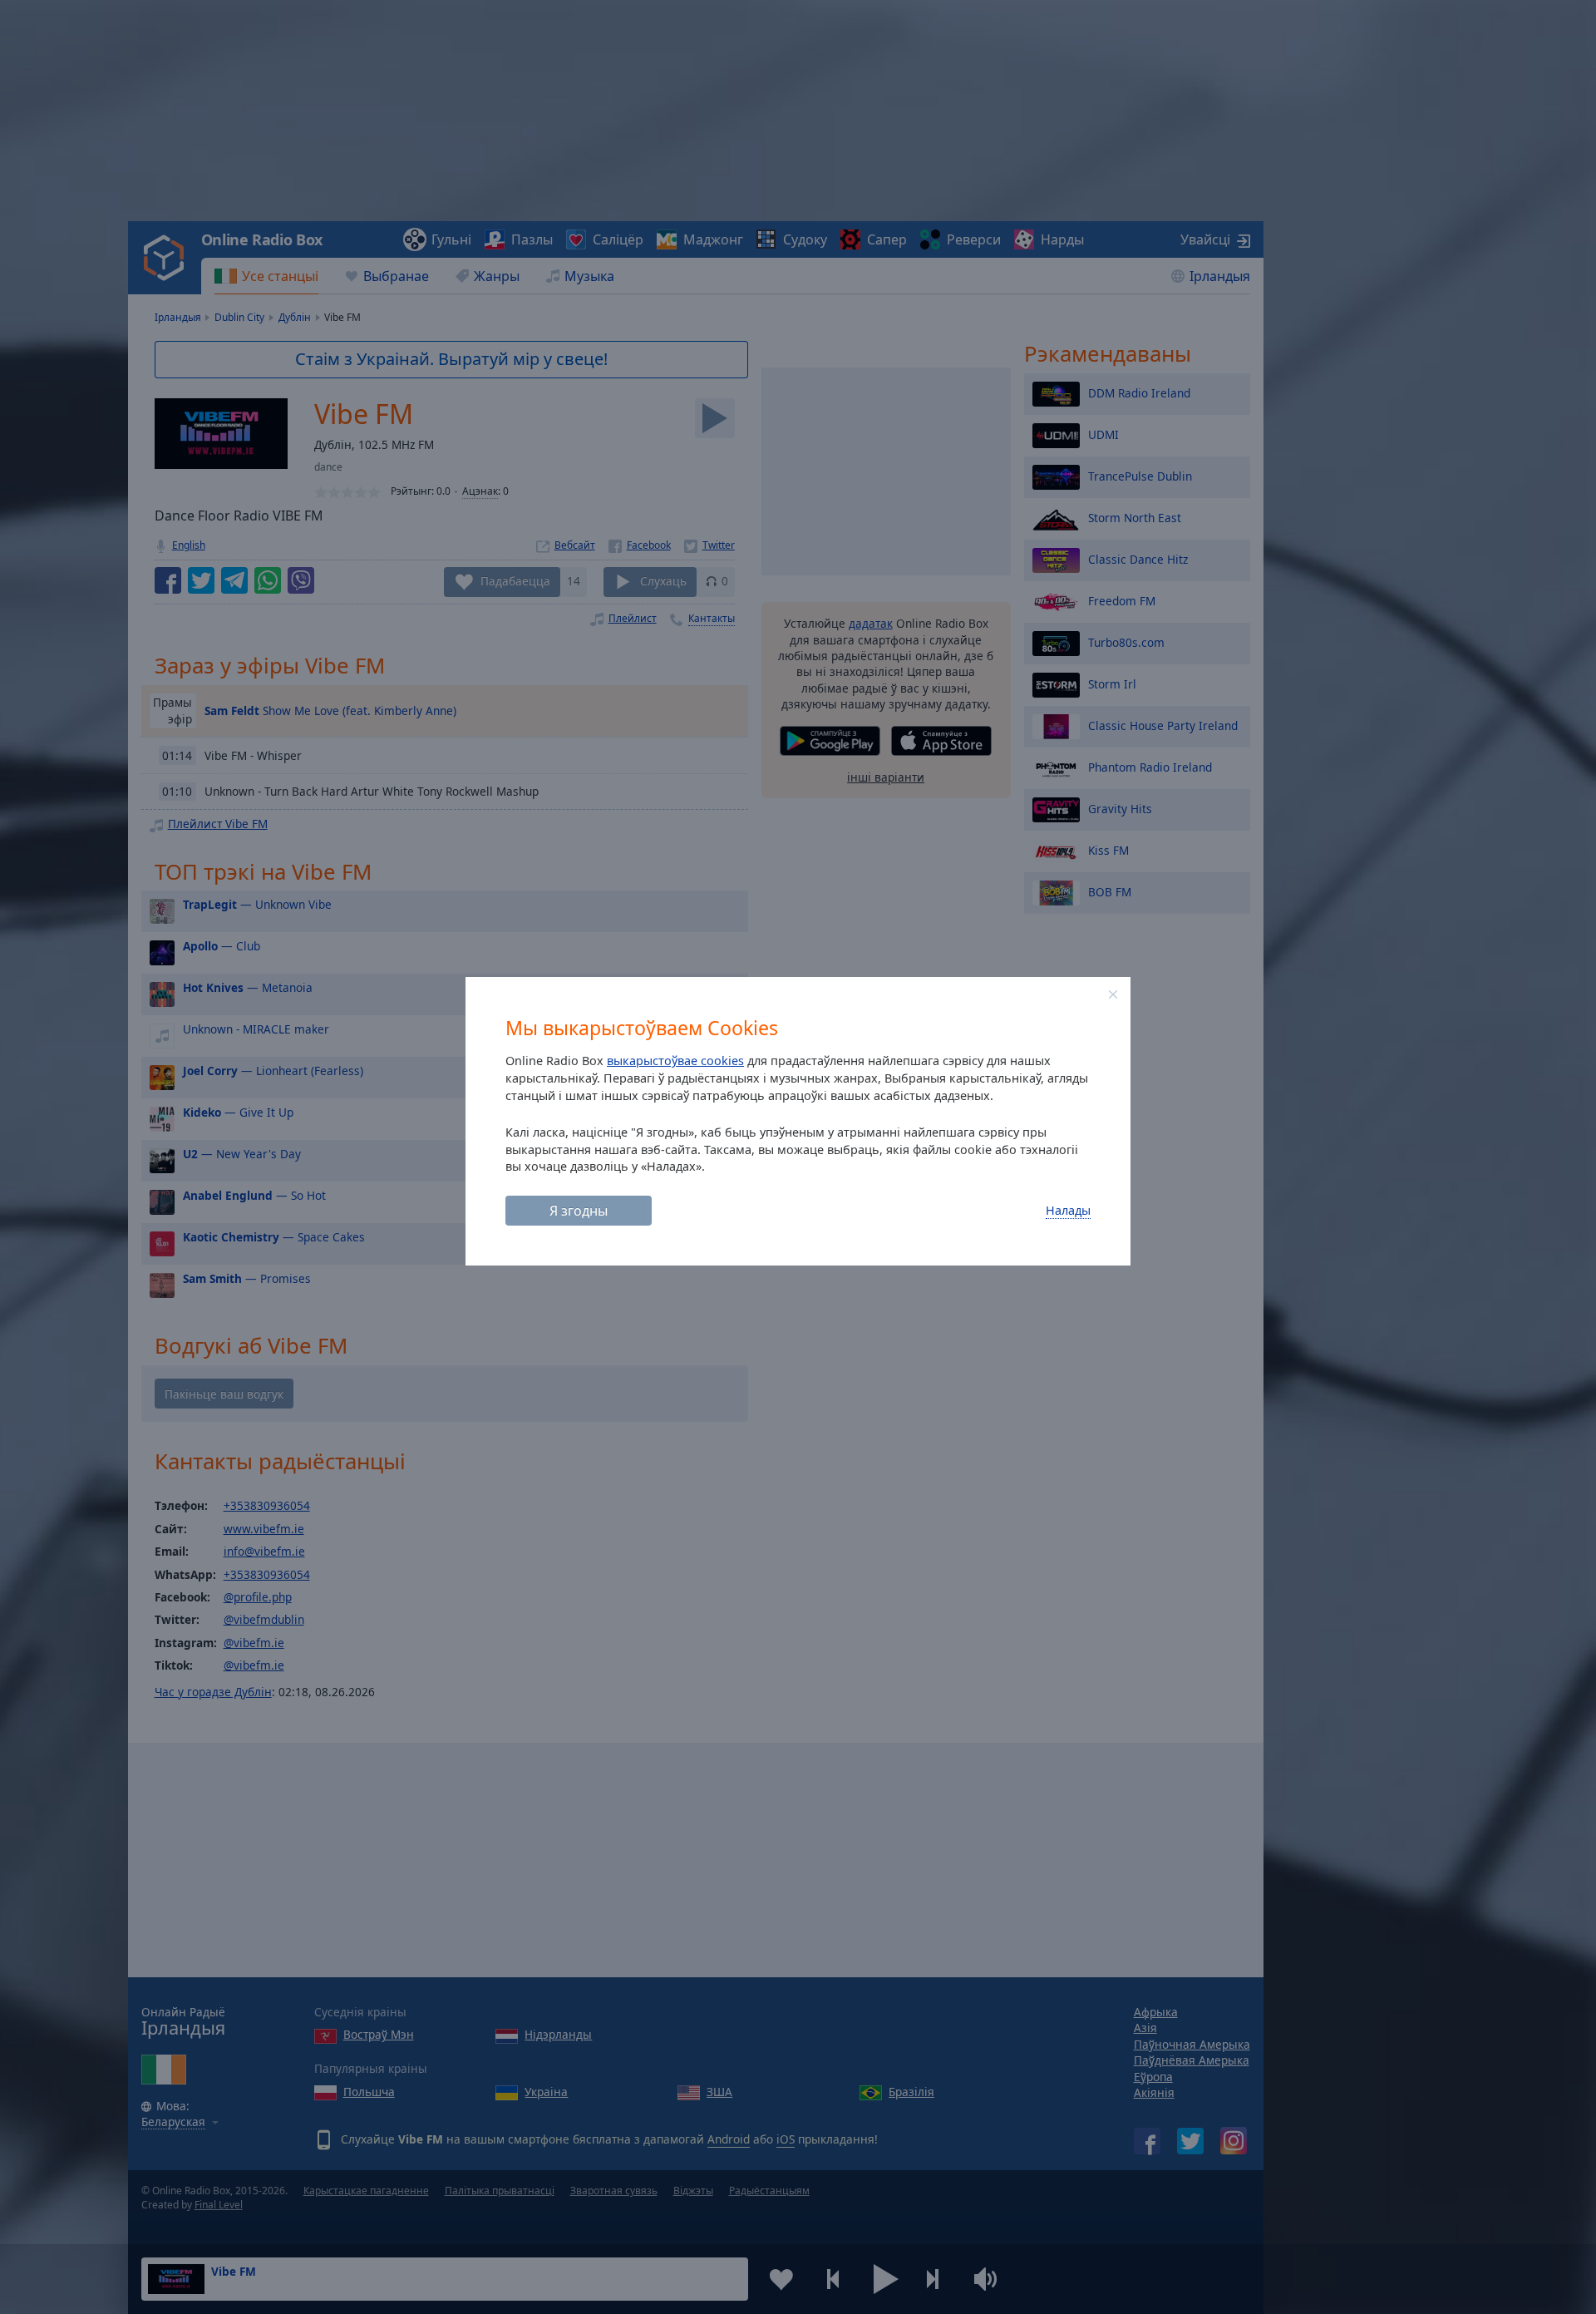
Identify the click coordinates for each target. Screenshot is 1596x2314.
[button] (1113, 994)
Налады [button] (1068, 1210)
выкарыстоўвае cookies (675, 1061)
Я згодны (579, 1211)
